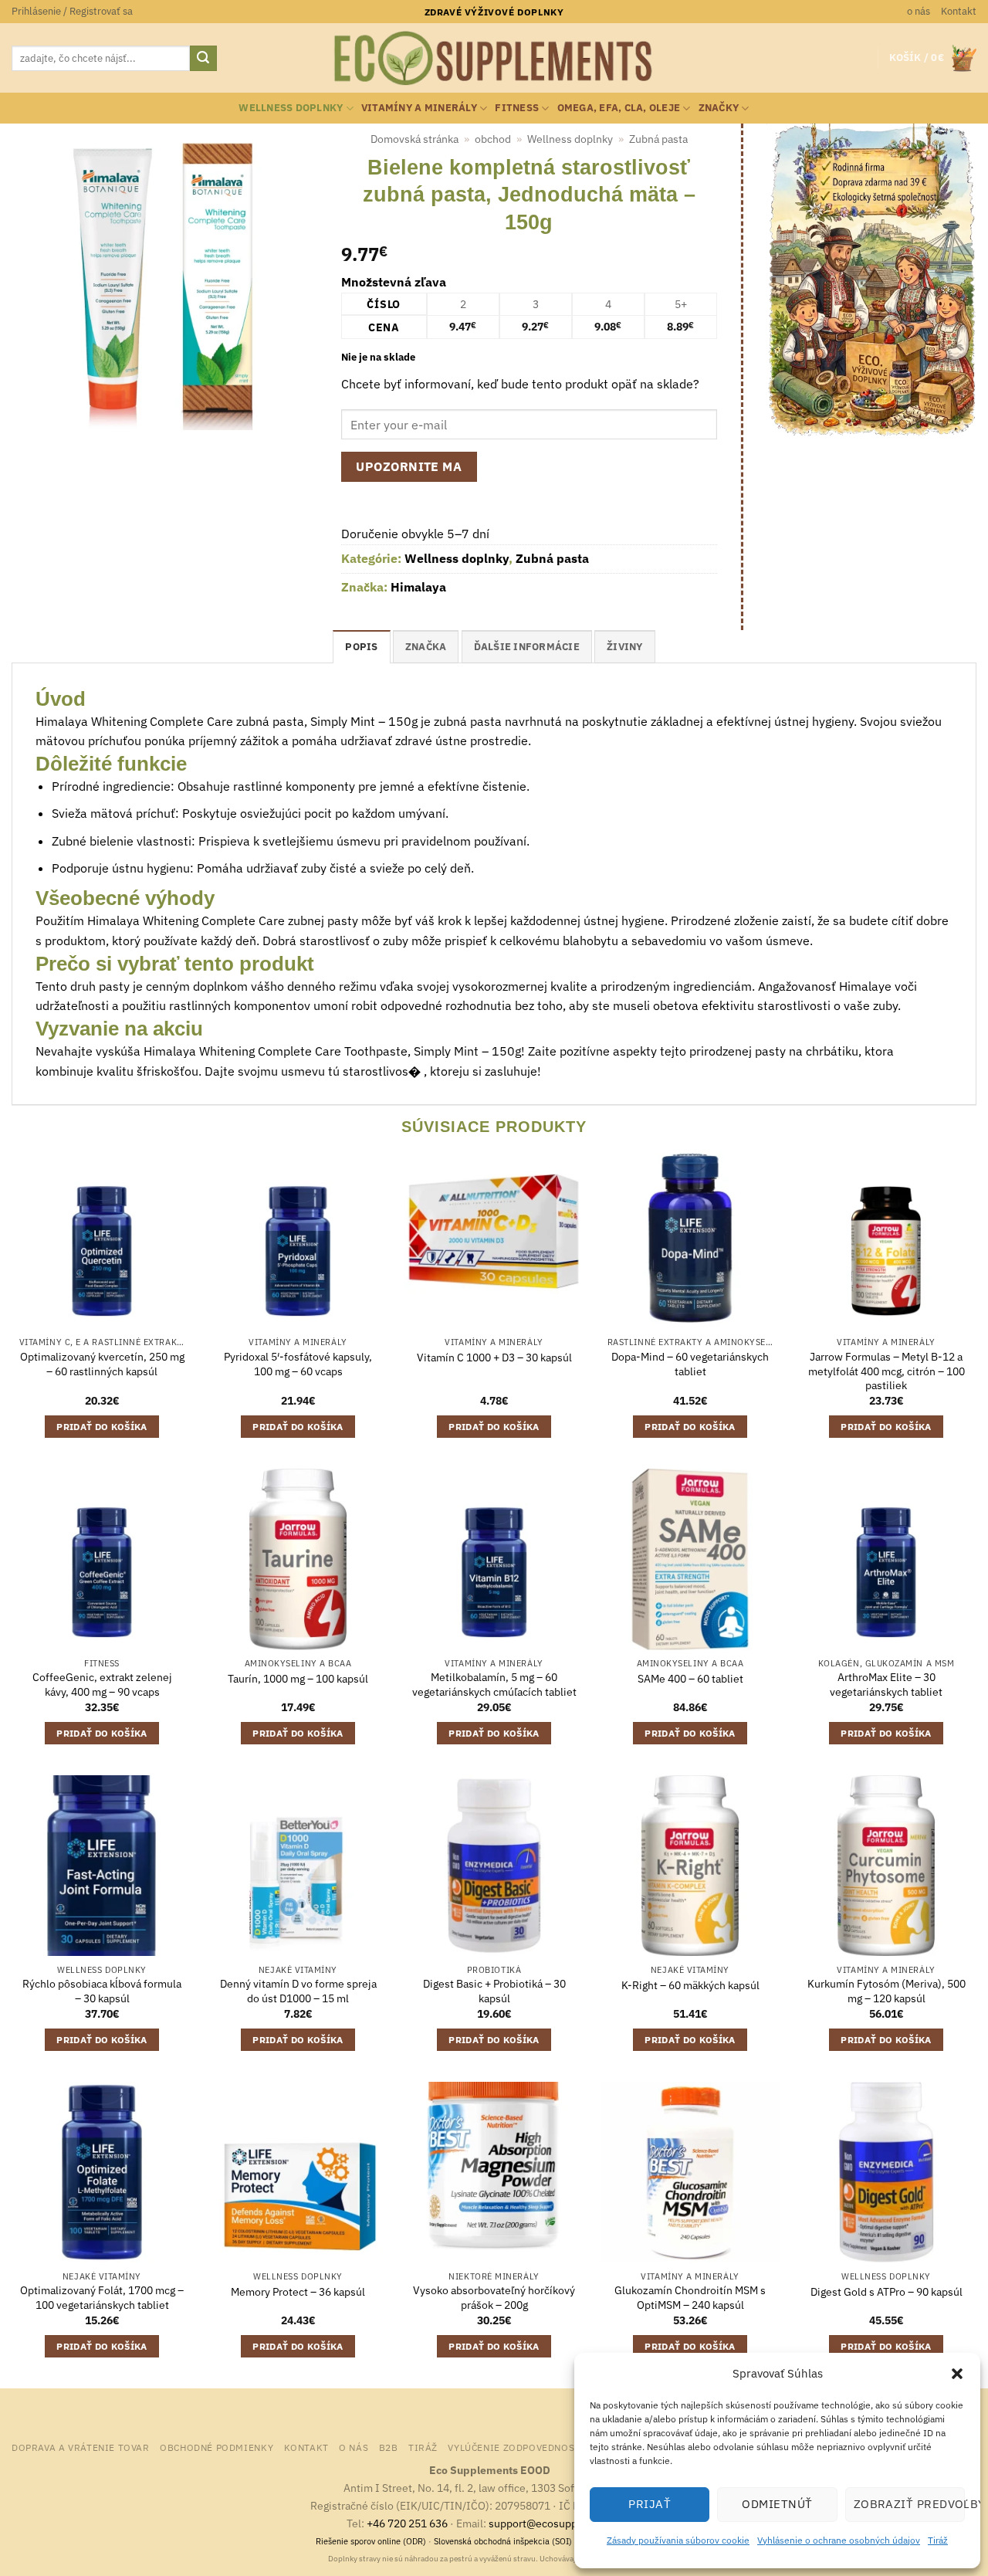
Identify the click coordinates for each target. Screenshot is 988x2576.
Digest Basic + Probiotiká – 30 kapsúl (494, 1991)
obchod (493, 139)
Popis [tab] (361, 647)
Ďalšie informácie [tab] (527, 647)
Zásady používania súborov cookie (678, 2540)
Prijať (650, 2504)
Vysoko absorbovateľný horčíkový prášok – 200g (494, 2298)
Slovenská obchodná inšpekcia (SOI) (503, 2541)
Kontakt (959, 11)
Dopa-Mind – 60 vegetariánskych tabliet (690, 1364)
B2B (389, 2447)
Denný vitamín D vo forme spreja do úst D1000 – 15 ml (298, 1991)
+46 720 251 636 (407, 2523)
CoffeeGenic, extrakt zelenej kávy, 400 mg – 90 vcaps (102, 1685)
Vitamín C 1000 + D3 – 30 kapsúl (494, 1357)
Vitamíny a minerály (419, 108)
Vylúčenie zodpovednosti (516, 2447)
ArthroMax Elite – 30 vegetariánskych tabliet (886, 1685)
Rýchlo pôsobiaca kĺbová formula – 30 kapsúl (102, 1991)
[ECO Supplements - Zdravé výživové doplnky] (494, 59)
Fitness (517, 108)
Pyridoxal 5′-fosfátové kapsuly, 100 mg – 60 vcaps (298, 1364)
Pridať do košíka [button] (102, 1427)
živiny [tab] (625, 647)
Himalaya (418, 587)
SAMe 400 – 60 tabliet (690, 1679)
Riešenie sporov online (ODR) (371, 2541)
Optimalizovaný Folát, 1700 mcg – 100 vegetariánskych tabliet (102, 2298)
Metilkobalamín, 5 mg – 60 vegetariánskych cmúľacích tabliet (494, 1685)
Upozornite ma (409, 466)
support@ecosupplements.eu (561, 2523)
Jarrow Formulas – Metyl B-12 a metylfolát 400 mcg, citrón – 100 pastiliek (886, 1371)
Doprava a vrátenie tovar (81, 2447)
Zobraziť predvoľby (909, 2504)
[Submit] (203, 59)
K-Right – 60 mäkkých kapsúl (690, 1985)
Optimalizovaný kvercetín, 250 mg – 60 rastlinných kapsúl (102, 1364)
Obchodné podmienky (217, 2447)
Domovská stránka (414, 139)
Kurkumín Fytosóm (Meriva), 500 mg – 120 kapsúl (886, 1991)
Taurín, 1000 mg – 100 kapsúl (298, 1679)
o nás (919, 11)
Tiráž (938, 2540)
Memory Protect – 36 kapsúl (298, 2292)
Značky (719, 108)
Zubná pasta (658, 139)
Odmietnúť (777, 2504)
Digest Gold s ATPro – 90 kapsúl (886, 2292)
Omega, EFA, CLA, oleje (619, 108)
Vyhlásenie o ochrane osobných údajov (839, 2540)
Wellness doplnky (291, 108)
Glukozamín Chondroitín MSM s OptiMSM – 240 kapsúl (690, 2298)
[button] (957, 2374)
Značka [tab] (426, 647)
